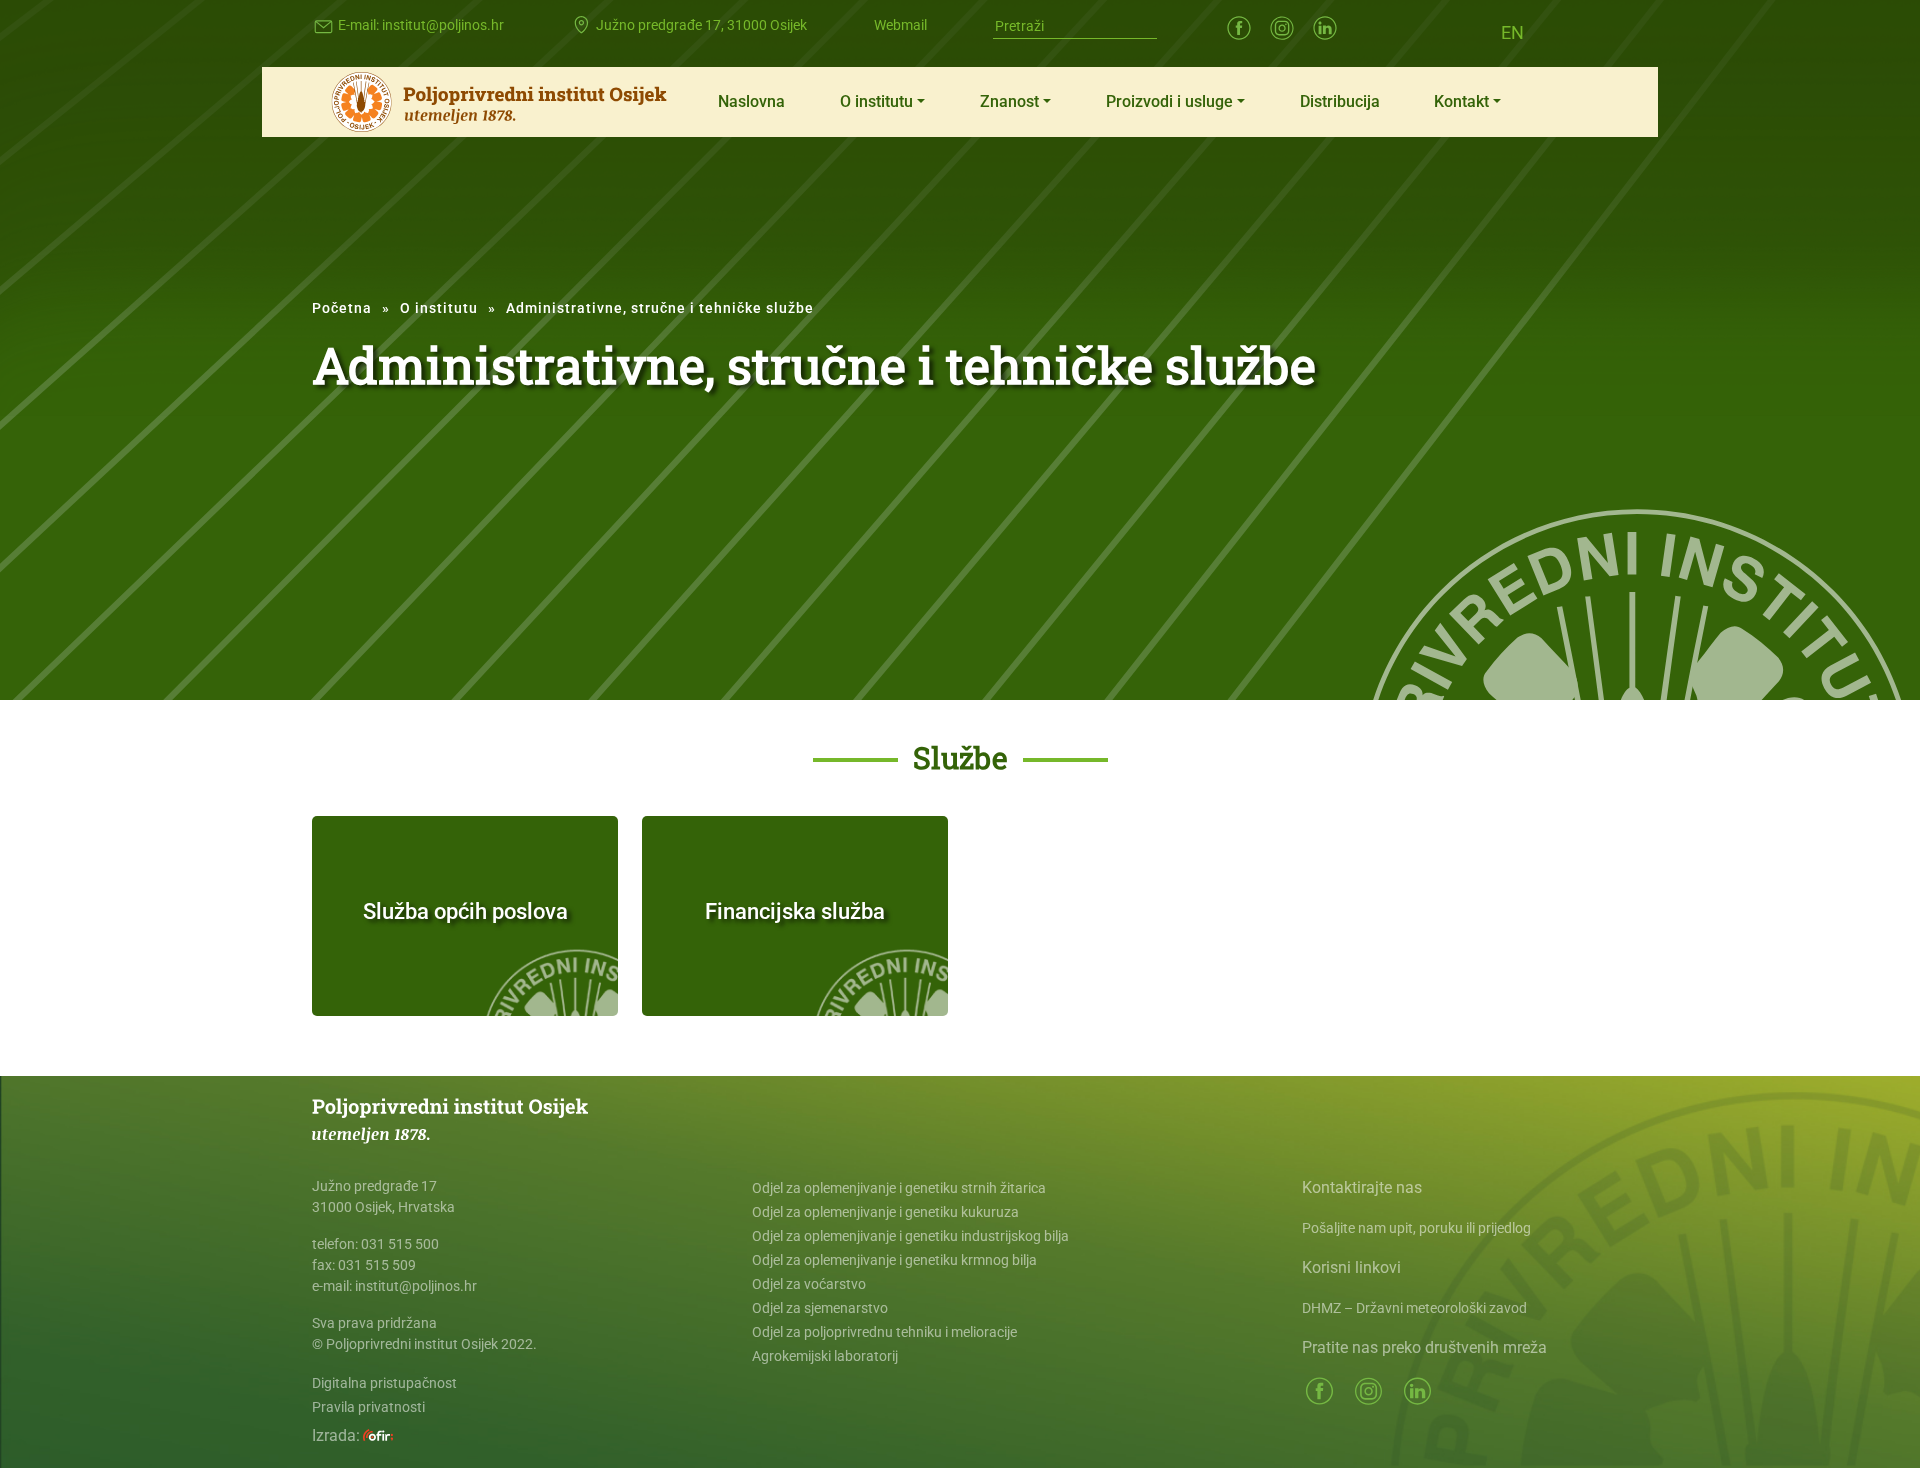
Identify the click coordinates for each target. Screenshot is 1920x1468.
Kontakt (1461, 101)
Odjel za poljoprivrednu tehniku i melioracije (884, 1332)
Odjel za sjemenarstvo (820, 1308)
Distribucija (1340, 101)
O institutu (876, 101)
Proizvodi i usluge (1169, 101)
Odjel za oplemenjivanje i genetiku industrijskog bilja (910, 1236)
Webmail (900, 25)
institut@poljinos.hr (443, 25)
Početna (342, 308)
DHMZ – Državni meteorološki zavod (1414, 1308)
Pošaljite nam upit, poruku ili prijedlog (1416, 1228)
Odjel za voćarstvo (809, 1284)
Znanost (1009, 101)
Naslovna (751, 101)
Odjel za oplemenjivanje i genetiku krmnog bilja (894, 1260)
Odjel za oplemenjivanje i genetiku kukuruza (885, 1212)
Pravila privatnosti (368, 1407)
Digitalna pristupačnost (384, 1383)
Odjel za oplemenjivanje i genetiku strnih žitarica (899, 1188)
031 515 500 (400, 1244)
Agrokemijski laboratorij (825, 1356)
